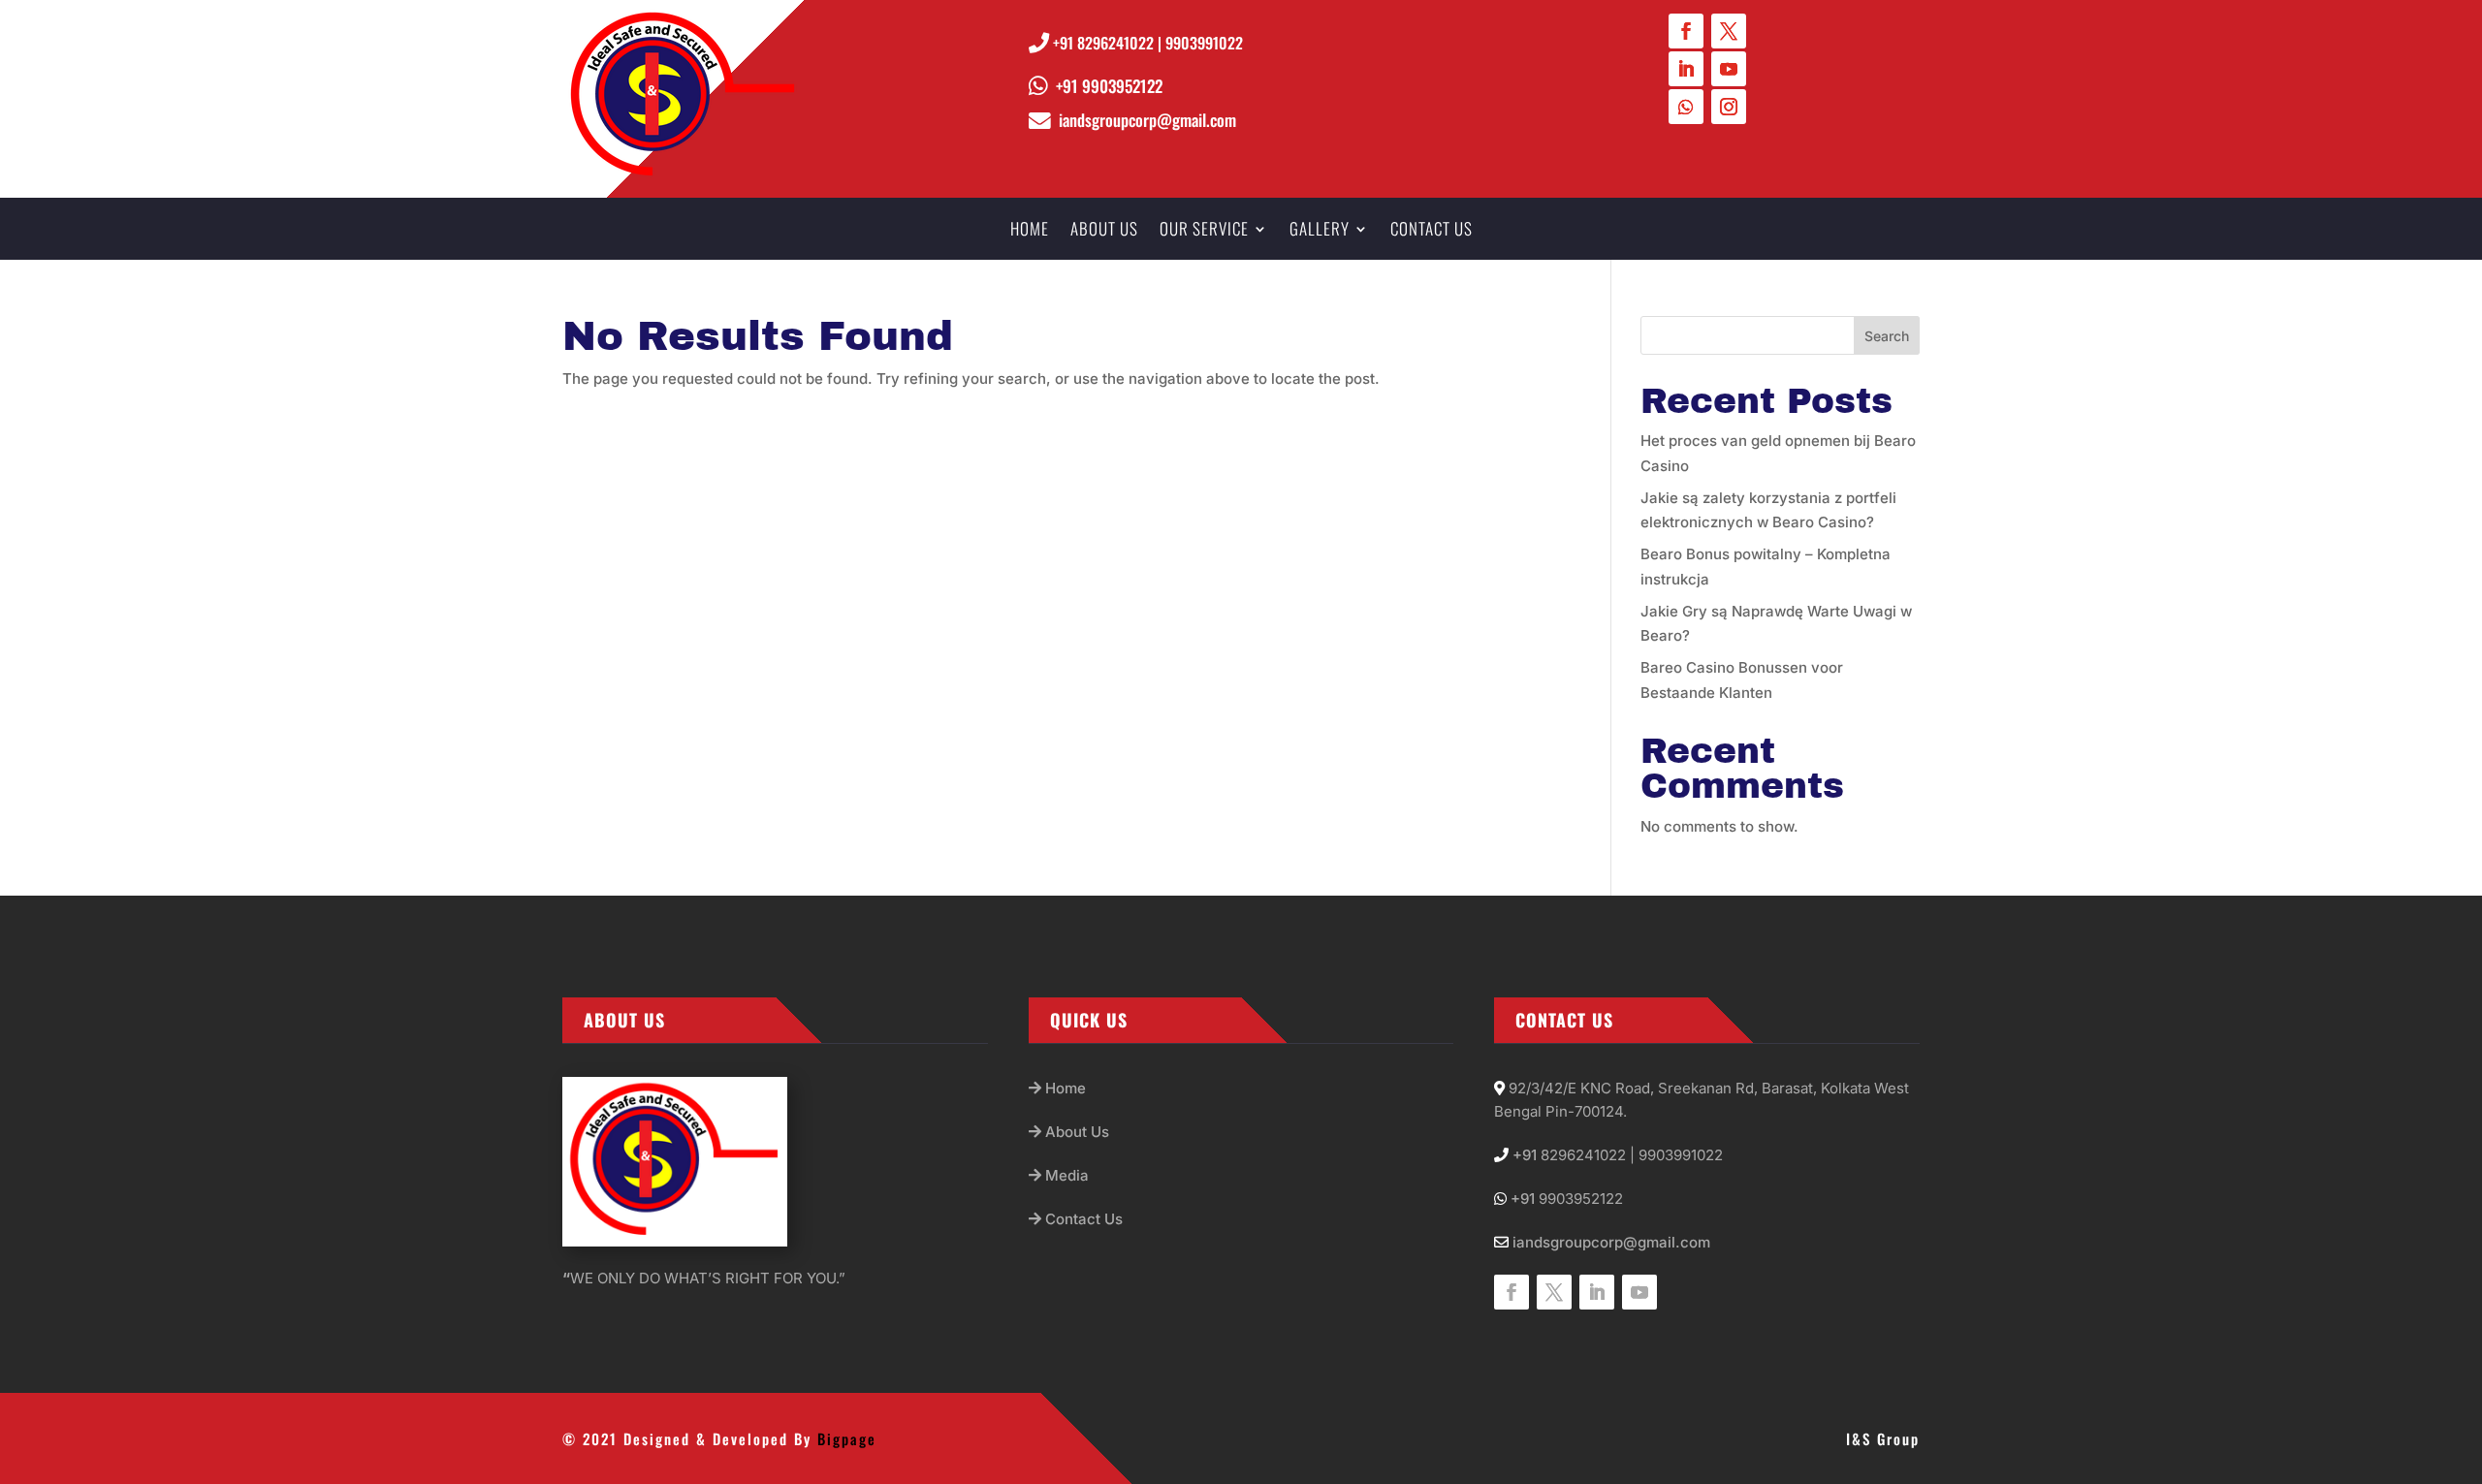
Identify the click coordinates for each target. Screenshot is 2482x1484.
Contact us (1432, 231)
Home (1030, 231)
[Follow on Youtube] (1729, 69)
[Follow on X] (1729, 31)
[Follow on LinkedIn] (1686, 69)
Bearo (1661, 554)
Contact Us (1082, 1219)
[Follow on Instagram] (1729, 107)
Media (1065, 1175)
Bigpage (847, 1438)
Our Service (1204, 231)
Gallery (1320, 231)
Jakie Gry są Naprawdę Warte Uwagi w (1776, 611)
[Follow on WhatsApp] (1686, 107)
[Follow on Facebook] (1686, 31)
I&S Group (1883, 1438)
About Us (1075, 1132)
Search (1887, 336)
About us (1104, 231)
